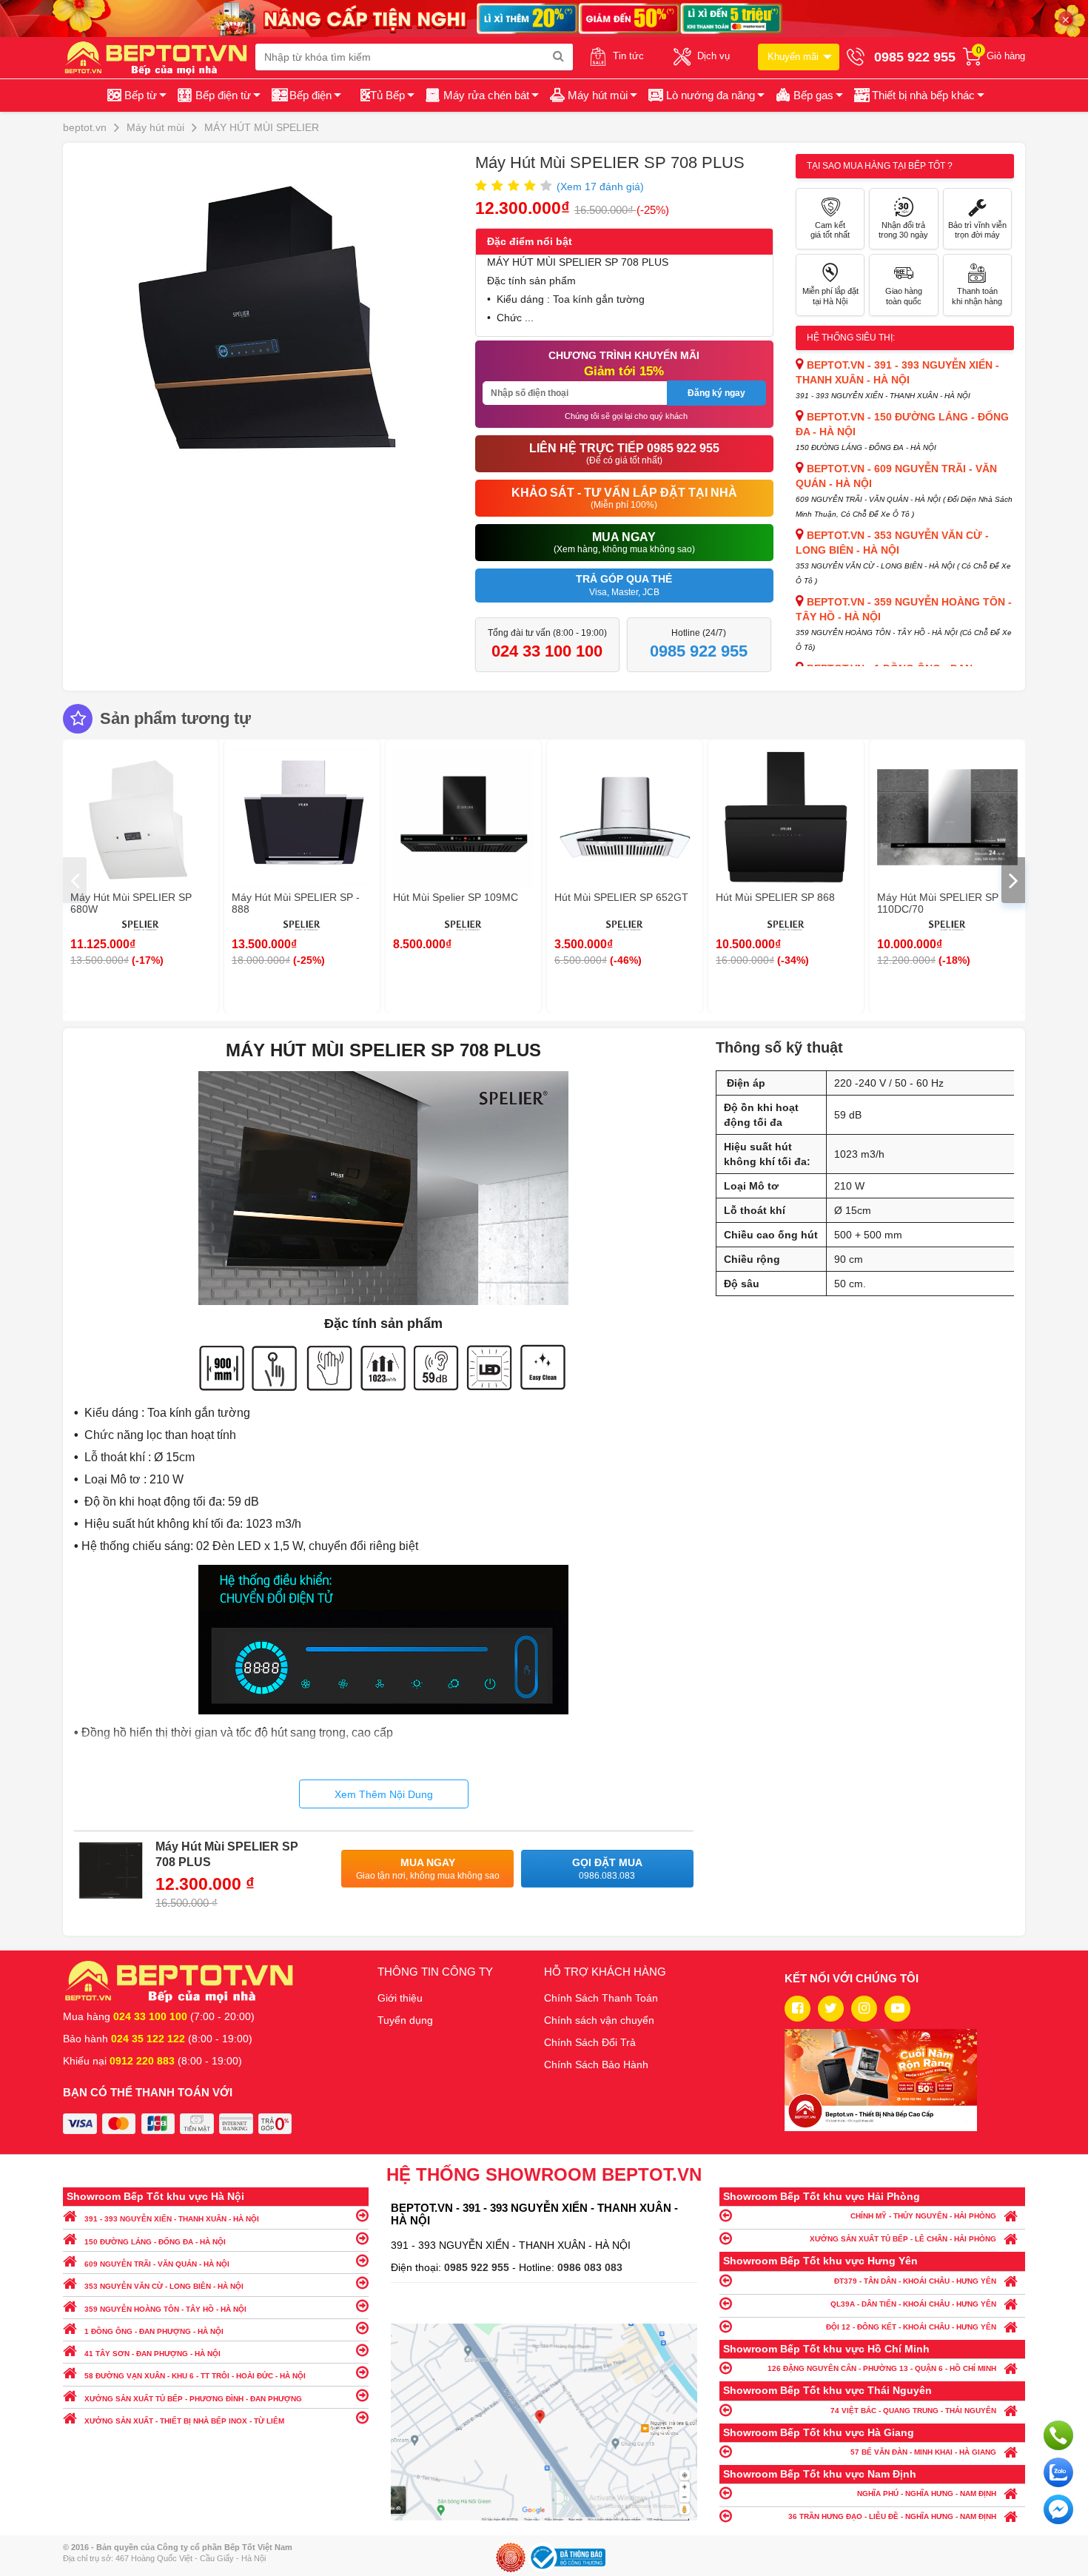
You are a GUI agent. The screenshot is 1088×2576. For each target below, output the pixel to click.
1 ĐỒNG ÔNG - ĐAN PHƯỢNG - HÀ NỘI (154, 2331)
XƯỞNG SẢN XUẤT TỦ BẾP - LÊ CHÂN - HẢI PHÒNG (903, 2239)
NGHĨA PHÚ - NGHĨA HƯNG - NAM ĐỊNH (927, 2493)
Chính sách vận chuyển (599, 2020)
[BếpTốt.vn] (159, 57)
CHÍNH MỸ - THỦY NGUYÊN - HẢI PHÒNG (923, 2216)
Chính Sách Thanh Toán (601, 1998)
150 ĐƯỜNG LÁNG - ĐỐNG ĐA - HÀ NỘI (155, 2242)
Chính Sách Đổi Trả (590, 2042)
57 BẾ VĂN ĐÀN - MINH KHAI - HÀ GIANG (923, 2452)
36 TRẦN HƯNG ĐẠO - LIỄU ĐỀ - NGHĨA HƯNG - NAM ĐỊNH (892, 2516)
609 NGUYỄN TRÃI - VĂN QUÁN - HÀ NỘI (157, 2264)
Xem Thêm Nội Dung (384, 1794)
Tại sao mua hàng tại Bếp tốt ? (880, 166)
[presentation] (75, 880)
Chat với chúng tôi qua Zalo (1058, 2472)
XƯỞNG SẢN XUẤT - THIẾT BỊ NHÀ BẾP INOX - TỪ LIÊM (184, 2421)
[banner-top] (544, 18)
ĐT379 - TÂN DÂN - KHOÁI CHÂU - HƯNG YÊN (915, 2281)
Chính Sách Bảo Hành (596, 2065)
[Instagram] (864, 2009)
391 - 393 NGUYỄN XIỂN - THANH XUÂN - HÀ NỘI (172, 2219)
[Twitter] (831, 2009)
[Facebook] (797, 2009)
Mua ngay (428, 1869)
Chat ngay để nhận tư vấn (1058, 2509)
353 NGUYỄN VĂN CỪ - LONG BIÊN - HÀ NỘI (164, 2286)
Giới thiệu (400, 1998)
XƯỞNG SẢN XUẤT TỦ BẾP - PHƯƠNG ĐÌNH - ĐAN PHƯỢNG (193, 2399)
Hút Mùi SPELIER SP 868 (775, 897)
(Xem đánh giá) (600, 187)
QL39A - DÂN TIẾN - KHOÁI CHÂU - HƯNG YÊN (913, 2304)
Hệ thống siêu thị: (851, 338)
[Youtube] (897, 2009)
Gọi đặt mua (607, 1869)
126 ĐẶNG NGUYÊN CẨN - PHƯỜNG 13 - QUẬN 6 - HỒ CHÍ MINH (882, 2368)
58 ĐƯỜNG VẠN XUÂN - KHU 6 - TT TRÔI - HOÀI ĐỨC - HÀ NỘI (195, 2376)
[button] (918, 95)
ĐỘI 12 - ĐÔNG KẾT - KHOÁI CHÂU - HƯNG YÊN (911, 2327)
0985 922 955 (478, 2267)
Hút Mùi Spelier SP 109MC (456, 897)
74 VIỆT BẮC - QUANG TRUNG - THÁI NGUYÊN (913, 2411)
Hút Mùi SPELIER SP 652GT (621, 897)
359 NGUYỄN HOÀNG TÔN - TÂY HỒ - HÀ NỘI (165, 2309)
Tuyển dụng (405, 2020)
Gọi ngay (1058, 2435)
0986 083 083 (590, 2267)
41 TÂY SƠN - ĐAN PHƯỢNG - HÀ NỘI (152, 2354)
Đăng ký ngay (716, 393)
